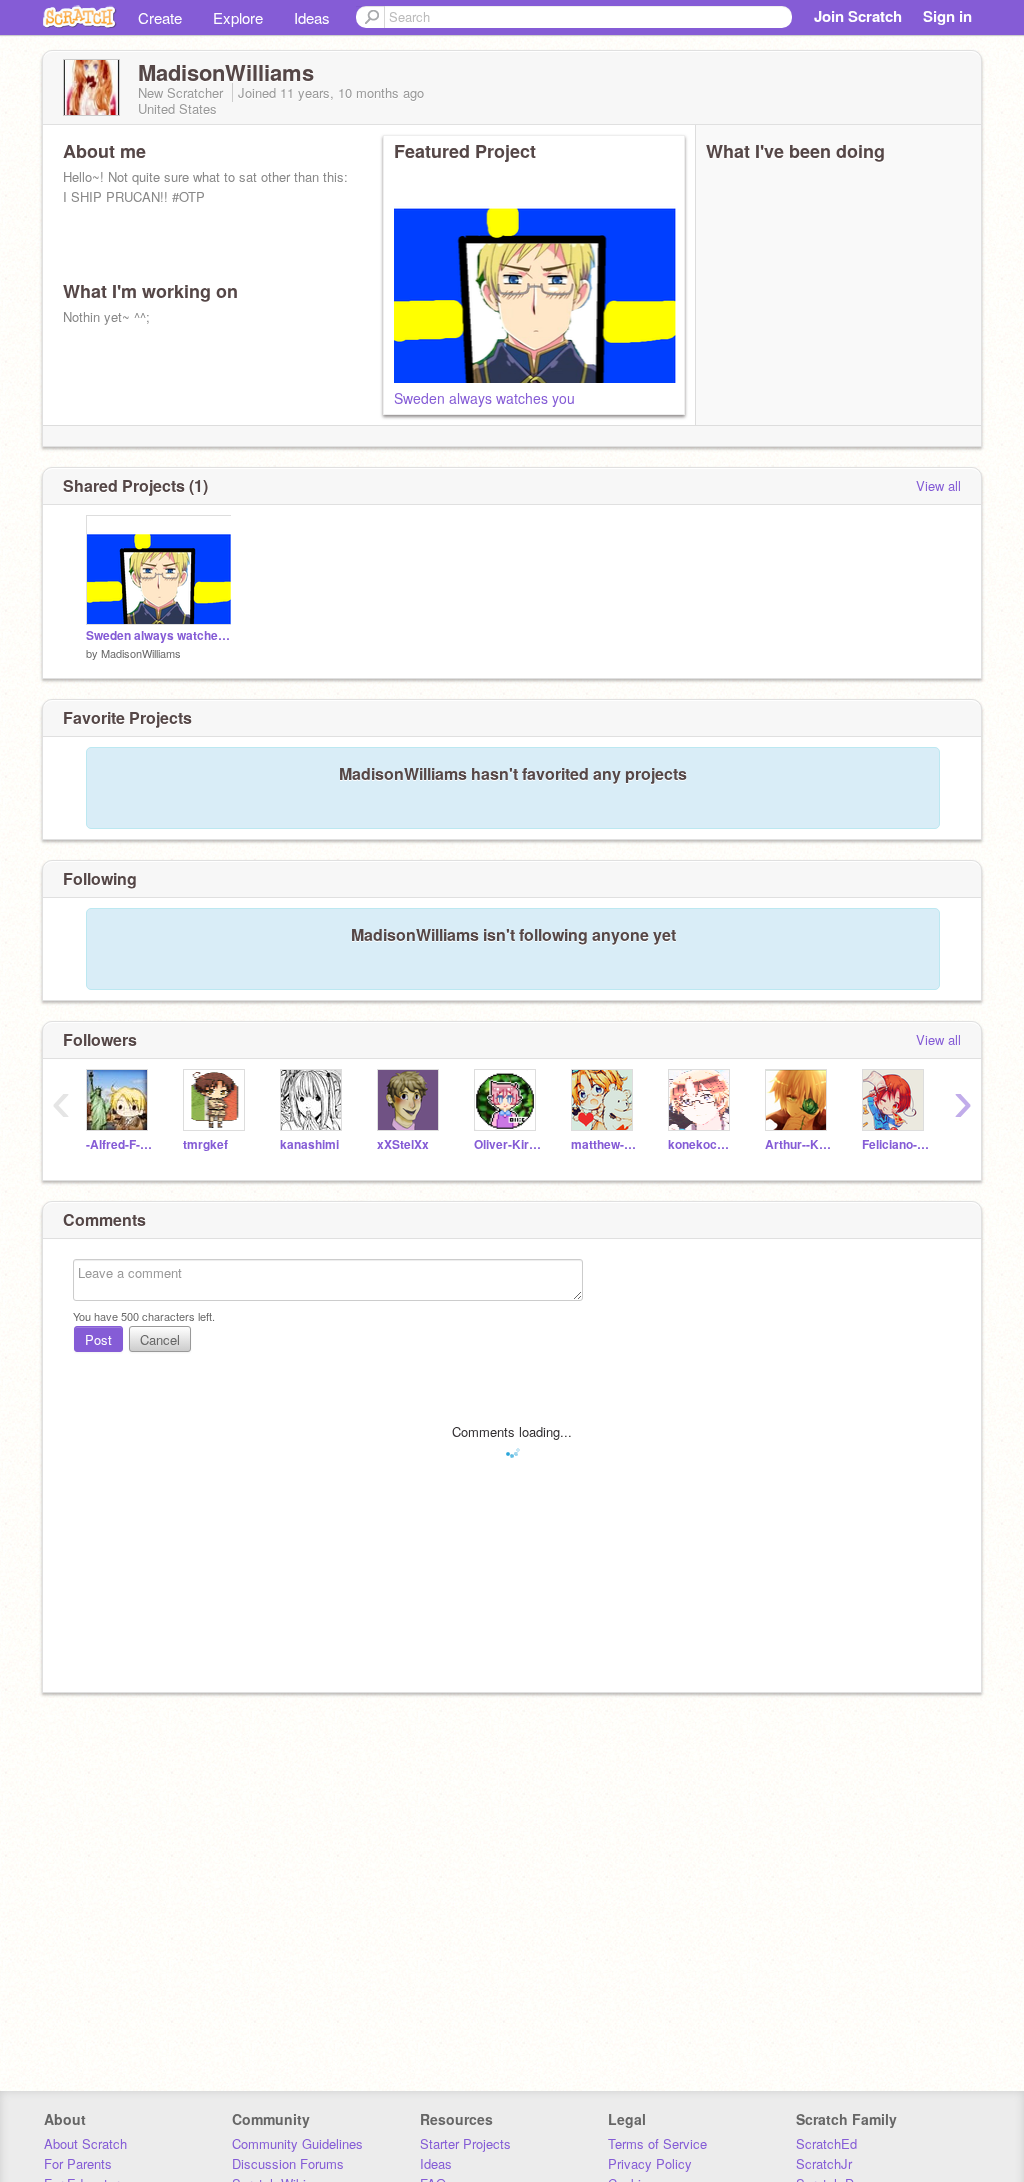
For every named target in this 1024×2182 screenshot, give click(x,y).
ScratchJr (824, 2163)
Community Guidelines (297, 2143)
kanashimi (309, 1144)
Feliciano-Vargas (895, 1144)
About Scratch (85, 2143)
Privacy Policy (650, 2163)
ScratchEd (826, 2143)
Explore (238, 17)
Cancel (160, 1339)
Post (98, 1339)
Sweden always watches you (484, 398)
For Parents (78, 2163)
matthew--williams (604, 1144)
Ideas (312, 17)
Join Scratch (858, 16)
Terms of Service (657, 2143)
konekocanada (701, 1144)
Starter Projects (465, 2143)
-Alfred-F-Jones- (119, 1144)
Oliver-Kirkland (507, 1144)
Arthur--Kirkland (798, 1144)
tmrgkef (205, 1144)
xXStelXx (403, 1144)
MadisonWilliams (141, 653)
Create (160, 17)
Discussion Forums (288, 2163)
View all (938, 485)
